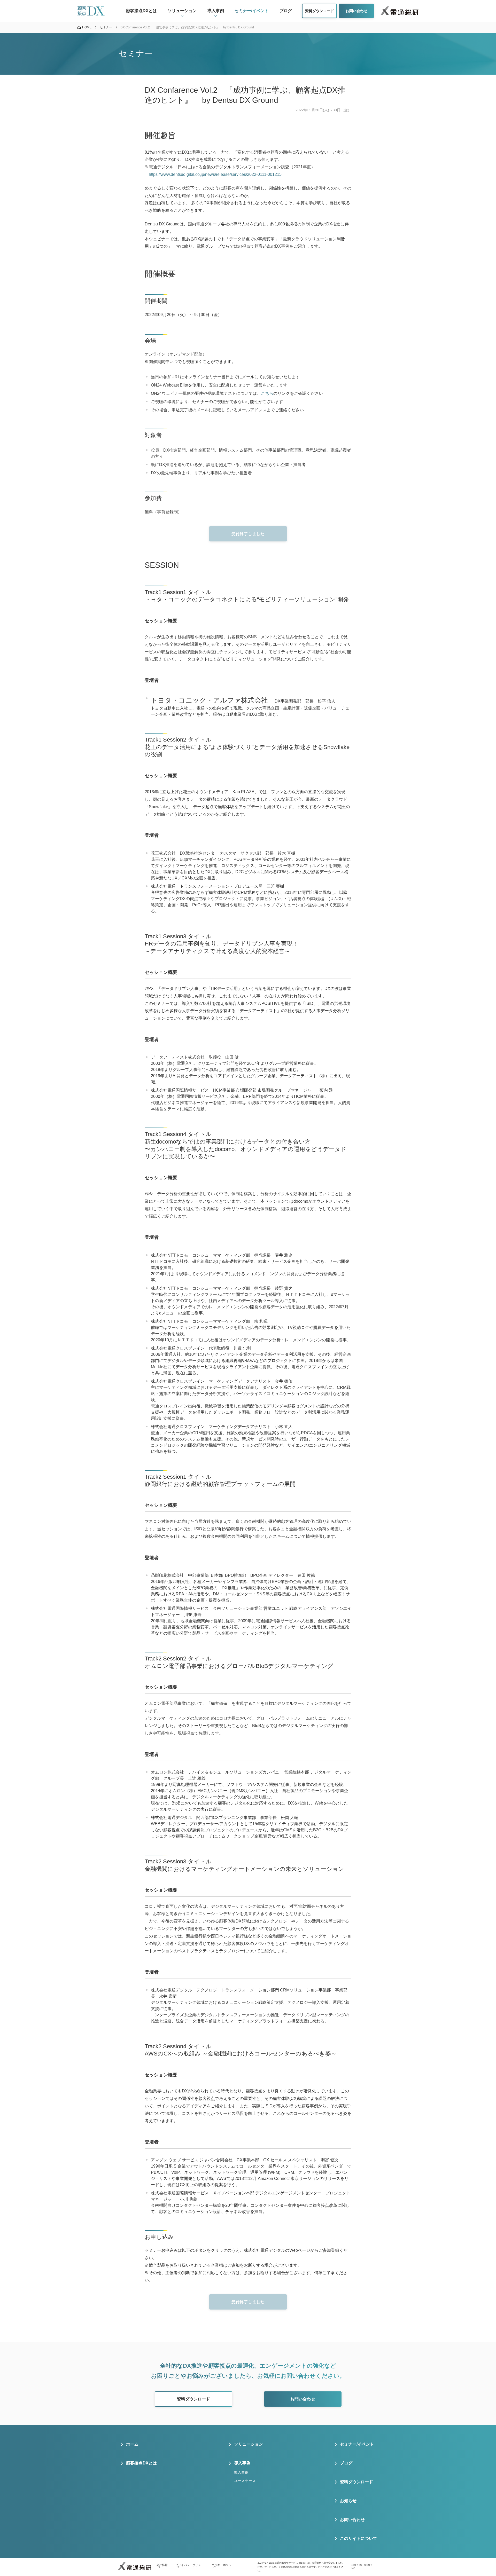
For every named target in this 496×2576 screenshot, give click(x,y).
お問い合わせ (352, 2520)
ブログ (346, 2463)
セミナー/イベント (357, 2444)
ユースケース (245, 2481)
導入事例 (241, 2472)
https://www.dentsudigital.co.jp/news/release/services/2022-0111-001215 (215, 174)
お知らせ (348, 2501)
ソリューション (249, 2444)
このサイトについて (359, 2538)
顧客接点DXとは (141, 2463)
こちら (267, 393)
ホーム (132, 2444)
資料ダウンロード (357, 2482)
